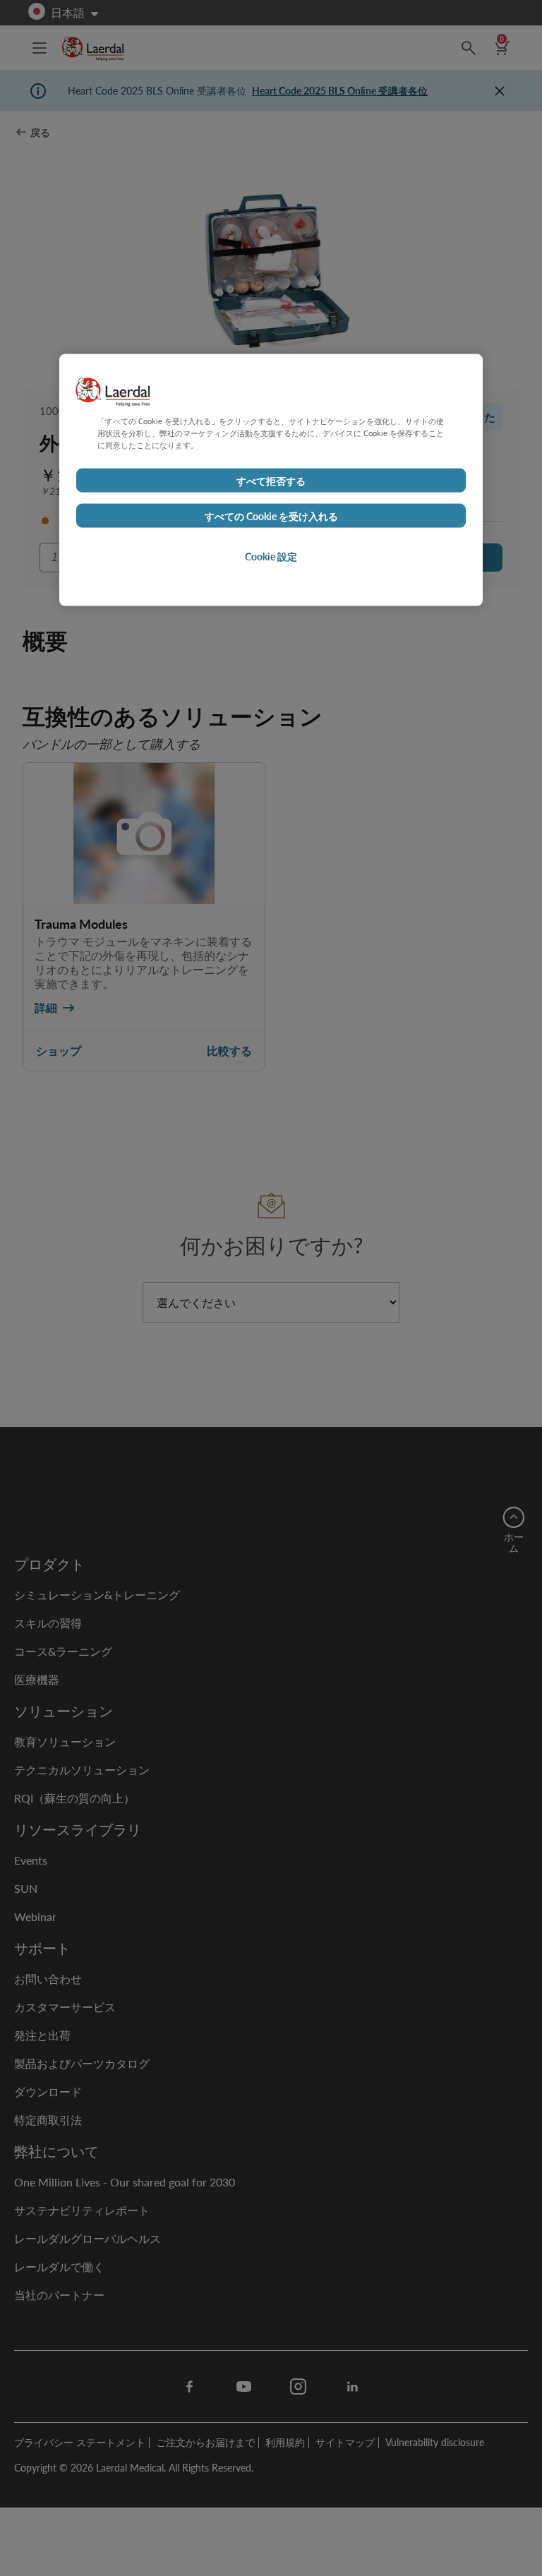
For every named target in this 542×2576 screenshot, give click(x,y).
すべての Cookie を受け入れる (271, 515)
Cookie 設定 (271, 555)
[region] (271, 480)
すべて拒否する (271, 480)
